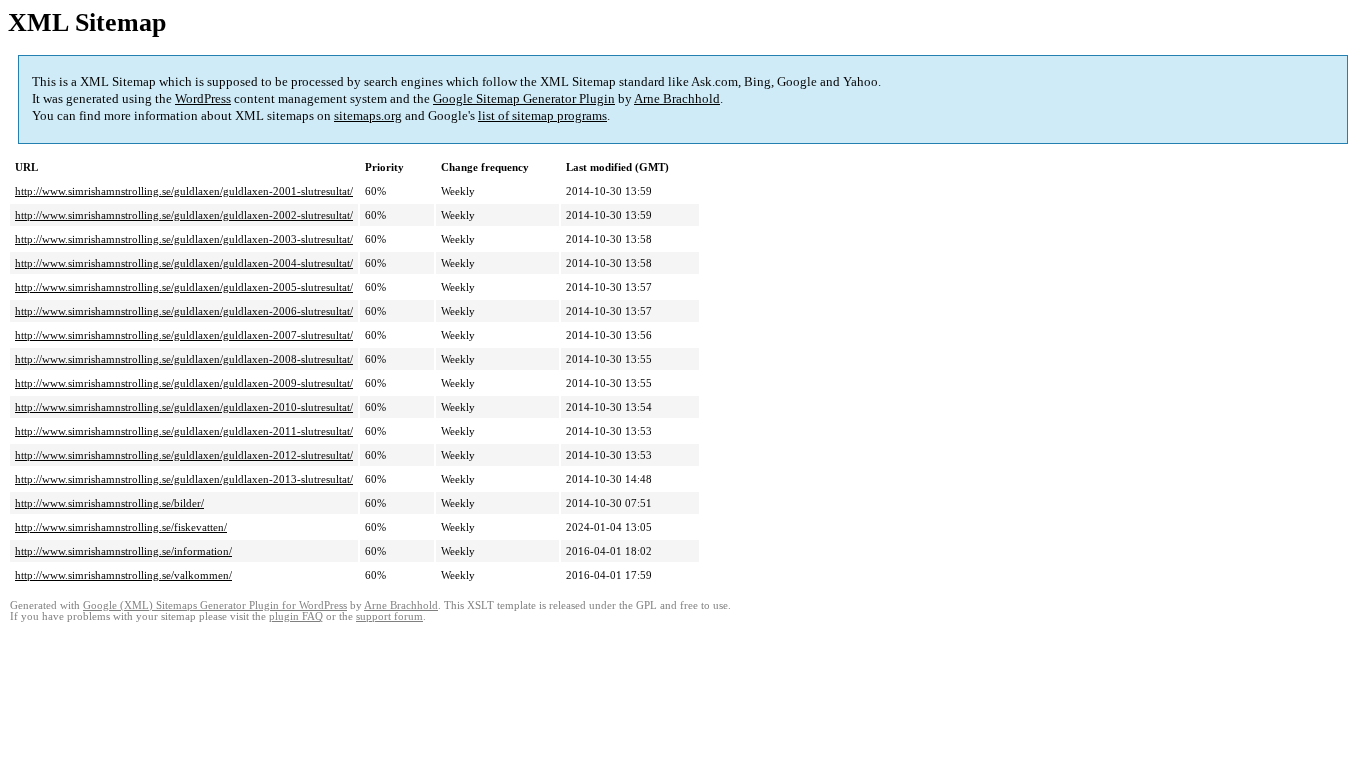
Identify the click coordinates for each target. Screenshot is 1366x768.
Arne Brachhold (677, 98)
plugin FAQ (296, 616)
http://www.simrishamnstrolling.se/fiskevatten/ (121, 527)
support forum (389, 616)
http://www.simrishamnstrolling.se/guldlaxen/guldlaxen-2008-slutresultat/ (184, 359)
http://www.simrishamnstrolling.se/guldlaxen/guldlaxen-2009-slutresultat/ (184, 383)
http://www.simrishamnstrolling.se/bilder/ (109, 503)
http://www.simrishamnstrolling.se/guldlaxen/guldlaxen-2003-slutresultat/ (184, 239)
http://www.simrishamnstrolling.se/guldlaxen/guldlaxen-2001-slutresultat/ (184, 191)
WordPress (203, 98)
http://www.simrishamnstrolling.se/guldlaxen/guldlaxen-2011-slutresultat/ (184, 431)
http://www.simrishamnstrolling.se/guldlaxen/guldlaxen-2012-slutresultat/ (184, 455)
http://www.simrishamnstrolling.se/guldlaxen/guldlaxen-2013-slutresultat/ (184, 479)
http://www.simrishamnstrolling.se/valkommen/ (123, 575)
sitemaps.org (368, 115)
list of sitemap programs (542, 115)
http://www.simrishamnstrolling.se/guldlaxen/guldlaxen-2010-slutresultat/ (184, 407)
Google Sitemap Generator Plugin (524, 98)
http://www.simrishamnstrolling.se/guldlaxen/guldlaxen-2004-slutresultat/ (184, 263)
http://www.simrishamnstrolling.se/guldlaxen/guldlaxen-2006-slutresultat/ (184, 311)
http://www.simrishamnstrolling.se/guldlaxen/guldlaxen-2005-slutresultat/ (184, 287)
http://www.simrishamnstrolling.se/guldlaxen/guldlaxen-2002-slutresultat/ (184, 215)
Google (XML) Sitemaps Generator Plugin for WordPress (215, 605)
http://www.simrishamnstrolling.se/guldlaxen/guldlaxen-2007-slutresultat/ (184, 335)
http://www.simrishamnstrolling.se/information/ (123, 551)
